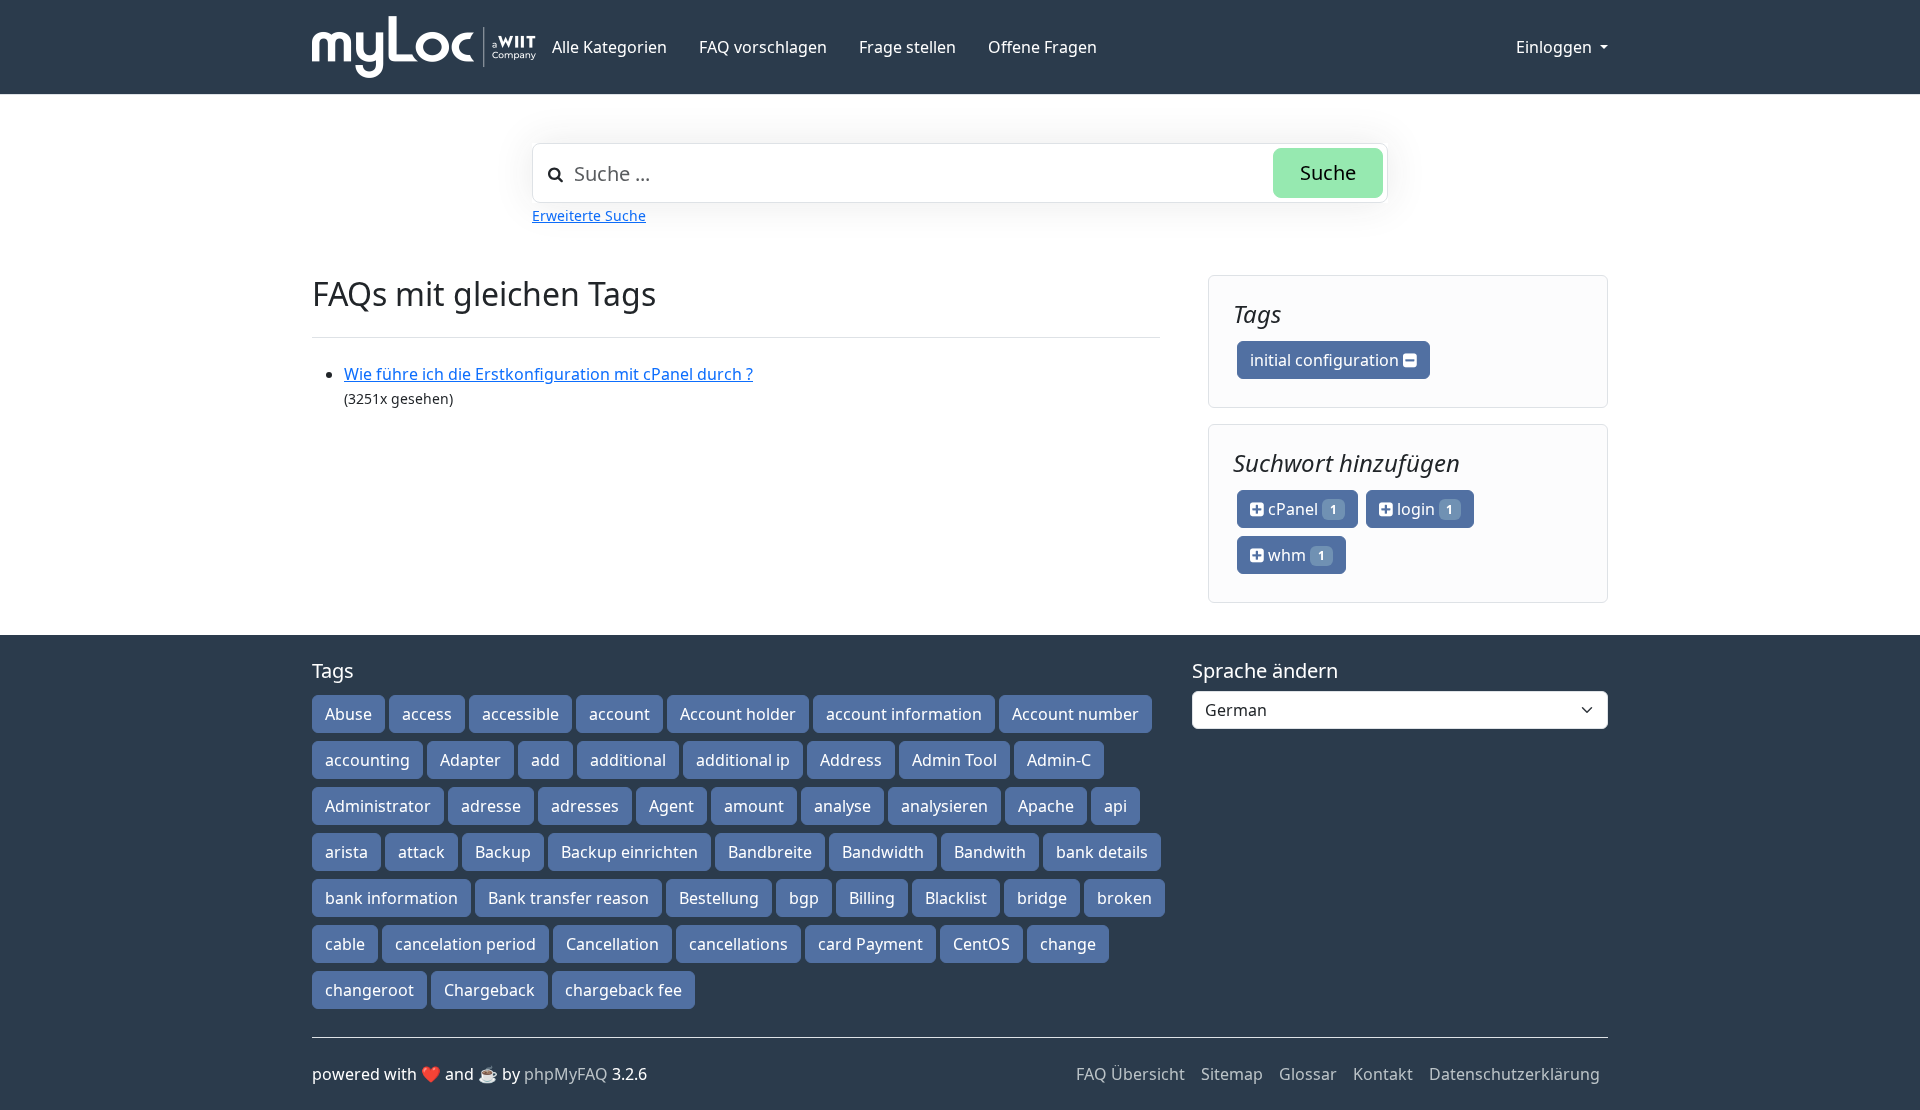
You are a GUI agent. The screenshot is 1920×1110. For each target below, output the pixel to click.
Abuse (348, 714)
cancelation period (465, 944)
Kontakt (1383, 1074)
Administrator (378, 806)
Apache (1046, 806)
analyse (842, 806)
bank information (391, 898)
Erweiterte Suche (589, 215)
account (619, 714)
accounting (367, 760)
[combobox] (960, 173)
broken (1124, 898)
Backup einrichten (629, 852)
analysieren (944, 806)
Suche (1328, 172)
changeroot (369, 990)
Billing (872, 898)
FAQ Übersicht (1130, 1074)
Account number (1075, 714)
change (1068, 944)
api (1115, 806)
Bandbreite (770, 852)
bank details (1102, 852)
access (427, 714)
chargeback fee (623, 990)
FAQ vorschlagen (763, 47)
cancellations (738, 944)
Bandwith (990, 852)
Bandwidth (883, 852)
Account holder (738, 714)
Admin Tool (954, 760)
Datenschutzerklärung (1514, 1074)
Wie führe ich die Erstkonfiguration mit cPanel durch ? (548, 374)
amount (754, 806)
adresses (585, 806)
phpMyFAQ (566, 1074)
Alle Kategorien (609, 47)
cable (345, 944)
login (1423, 509)
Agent (671, 806)
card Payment (870, 944)
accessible (520, 714)
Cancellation (612, 944)
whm (1294, 555)
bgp (804, 898)
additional (628, 760)
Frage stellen (907, 47)
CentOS (981, 944)
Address (851, 760)
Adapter (470, 760)
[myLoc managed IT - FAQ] (424, 47)
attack (421, 852)
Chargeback (489, 990)
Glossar (1308, 1074)
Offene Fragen (1042, 47)
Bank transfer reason (568, 898)
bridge (1042, 898)
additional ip (743, 760)
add (545, 760)
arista (346, 852)
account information (904, 714)
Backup (503, 852)
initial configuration (1326, 360)
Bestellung (719, 898)
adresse (491, 806)
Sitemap (1232, 1074)
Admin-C (1059, 760)
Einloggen (1556, 47)
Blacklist (956, 898)
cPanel (1300, 509)
